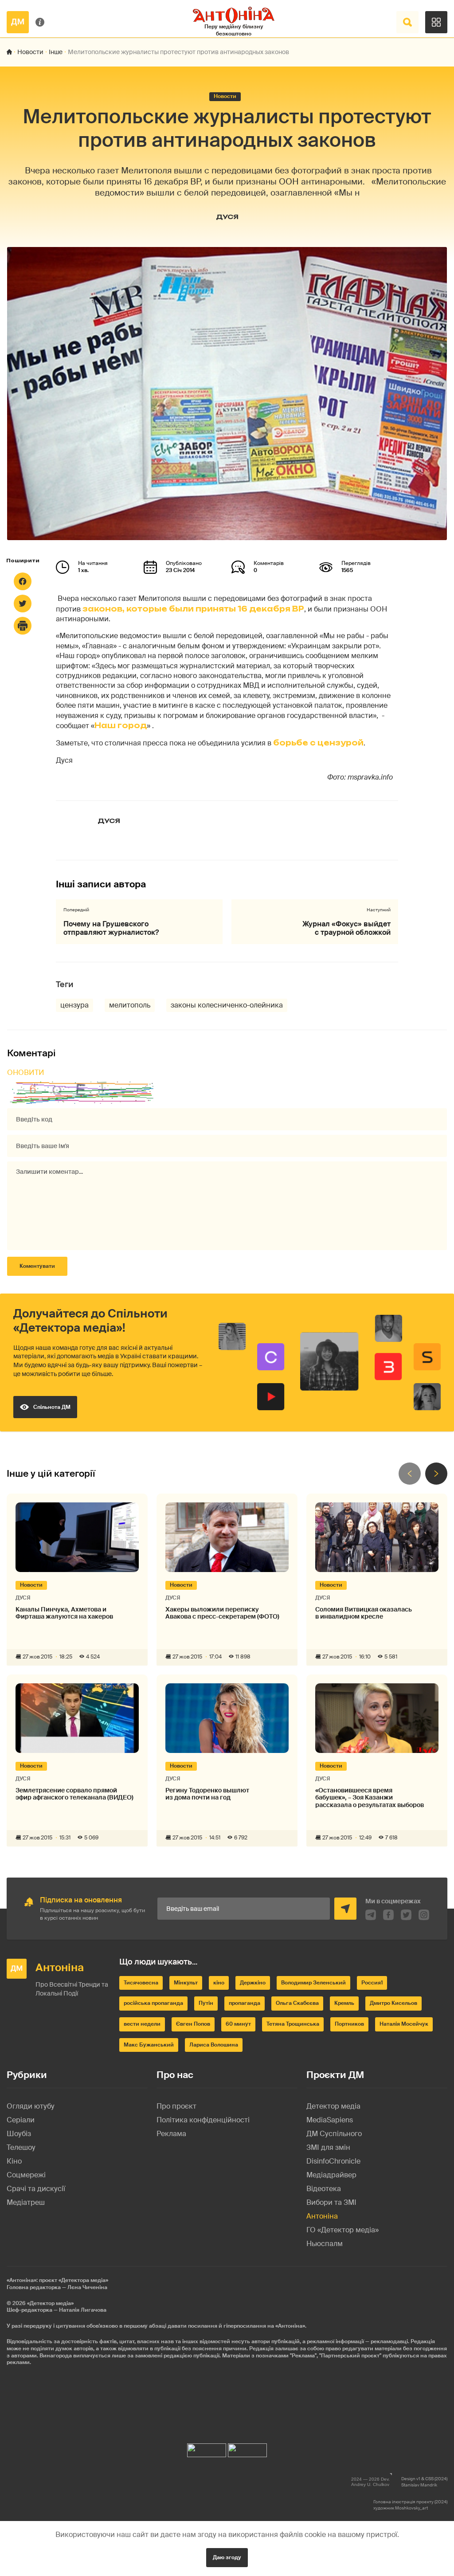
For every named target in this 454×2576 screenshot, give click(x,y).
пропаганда (245, 2003)
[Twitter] (23, 604)
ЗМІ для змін (328, 2147)
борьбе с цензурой (318, 743)
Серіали (21, 2120)
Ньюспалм (325, 2244)
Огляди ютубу (31, 2106)
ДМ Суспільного (334, 2134)
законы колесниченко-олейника (227, 1005)
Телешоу (21, 2147)
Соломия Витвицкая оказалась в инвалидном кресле (364, 1613)
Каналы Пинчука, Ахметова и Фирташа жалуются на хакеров (64, 1613)
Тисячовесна (141, 1983)
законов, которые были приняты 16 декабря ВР (193, 609)
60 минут (238, 2024)
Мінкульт (186, 1983)
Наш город (121, 725)
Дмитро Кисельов (393, 2003)
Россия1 (372, 1983)
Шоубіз (19, 2134)
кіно (219, 1983)
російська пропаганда (153, 2003)
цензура (74, 1005)
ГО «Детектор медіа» (342, 2230)
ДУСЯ (227, 217)
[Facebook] (23, 581)
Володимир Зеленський (313, 1983)
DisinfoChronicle (333, 2161)
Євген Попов (193, 2024)
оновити (26, 1072)
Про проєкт (176, 2106)
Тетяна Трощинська (293, 2024)
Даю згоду (227, 2557)
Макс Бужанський (149, 2045)
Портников (349, 2024)
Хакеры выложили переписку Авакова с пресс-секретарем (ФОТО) (222, 1613)
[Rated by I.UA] (207, 2448)
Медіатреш (26, 2202)
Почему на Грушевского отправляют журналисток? (111, 928)
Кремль (344, 2003)
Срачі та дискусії (36, 2189)
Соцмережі (26, 2175)
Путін (206, 2003)
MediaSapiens (330, 2120)
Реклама (171, 2134)
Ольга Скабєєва (297, 2003)
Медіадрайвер (331, 2175)
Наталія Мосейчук (404, 2024)
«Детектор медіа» (50, 2303)
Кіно (14, 2161)
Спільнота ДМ (52, 1407)
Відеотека (324, 2189)
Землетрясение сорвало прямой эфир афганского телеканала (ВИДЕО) (74, 1794)
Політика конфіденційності (203, 2120)
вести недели (142, 2024)
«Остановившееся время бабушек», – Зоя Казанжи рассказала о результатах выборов (370, 1798)
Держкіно (253, 1983)
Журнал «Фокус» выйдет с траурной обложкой (346, 928)
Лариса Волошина (214, 2045)
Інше (56, 52)
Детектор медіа (333, 2106)
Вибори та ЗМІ (331, 2202)
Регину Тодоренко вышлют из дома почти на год (207, 1794)
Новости (30, 52)
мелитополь (130, 1005)
